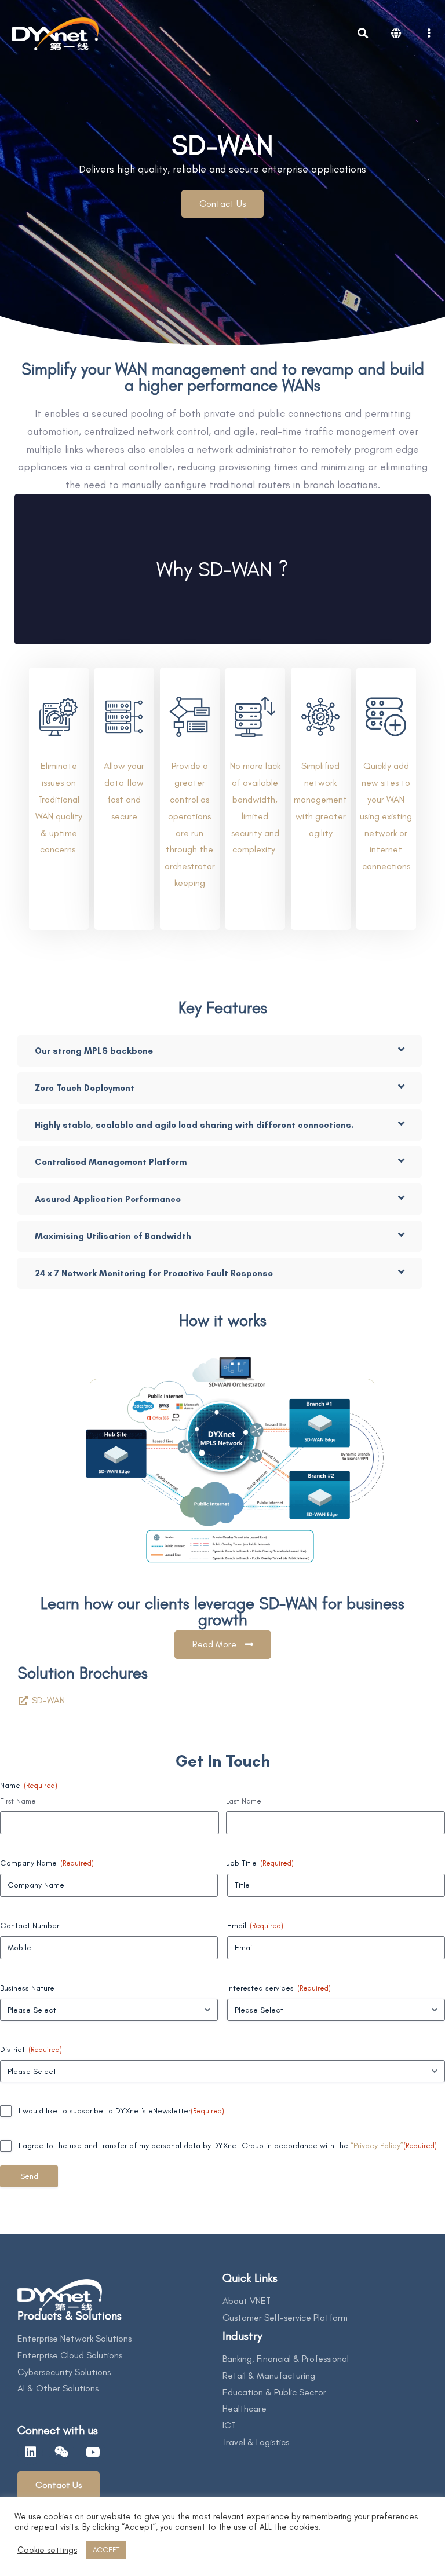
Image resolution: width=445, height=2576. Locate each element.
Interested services (279, 1988)
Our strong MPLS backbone (94, 1051)
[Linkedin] (30, 2452)
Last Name (244, 1801)
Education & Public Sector (274, 2392)
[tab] (220, 1051)
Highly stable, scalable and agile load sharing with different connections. (194, 1125)
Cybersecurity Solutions (64, 2372)
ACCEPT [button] (106, 2550)
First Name (18, 1801)
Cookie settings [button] (47, 2550)
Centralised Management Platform (111, 1162)
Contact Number (30, 1925)
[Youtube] (93, 2452)
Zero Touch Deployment (85, 1088)
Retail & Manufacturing (269, 2375)
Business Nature (27, 1988)
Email (255, 1925)
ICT (229, 2425)
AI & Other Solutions (58, 2388)
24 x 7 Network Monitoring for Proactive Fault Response (154, 1273)
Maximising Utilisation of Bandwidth (113, 1236)
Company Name (47, 1863)
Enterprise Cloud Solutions (70, 2355)
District (31, 2049)
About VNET (247, 2301)
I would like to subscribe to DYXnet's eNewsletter (121, 2111)
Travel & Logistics (256, 2442)
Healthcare (245, 2408)
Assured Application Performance (108, 1199)
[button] (222, 204)
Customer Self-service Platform (285, 2317)
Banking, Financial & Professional (286, 2359)
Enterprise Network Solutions (74, 2338)
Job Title (260, 1863)
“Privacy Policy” (377, 2146)
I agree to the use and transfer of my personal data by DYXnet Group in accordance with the (228, 2146)
